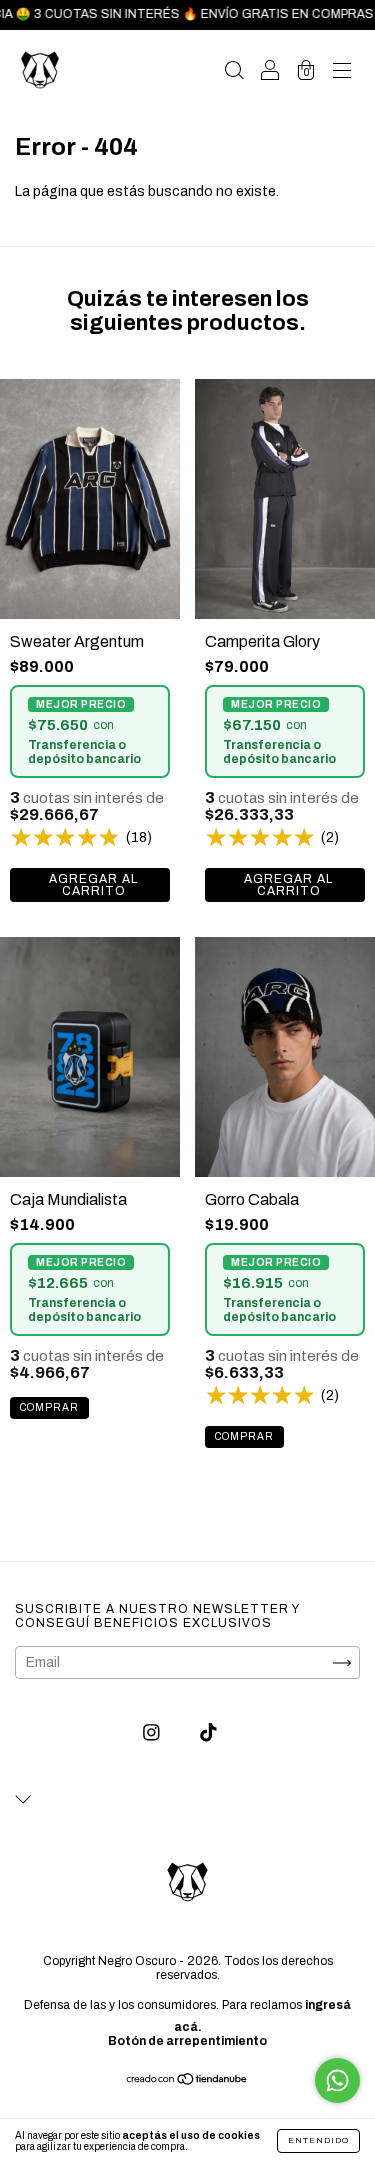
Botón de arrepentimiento (187, 2041)
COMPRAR (90, 885)
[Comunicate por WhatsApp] (337, 2080)
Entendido (318, 2140)
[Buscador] (234, 72)
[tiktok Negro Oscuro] (208, 1733)
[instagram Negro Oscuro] (153, 1733)
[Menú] (342, 72)
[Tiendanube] (187, 2080)
